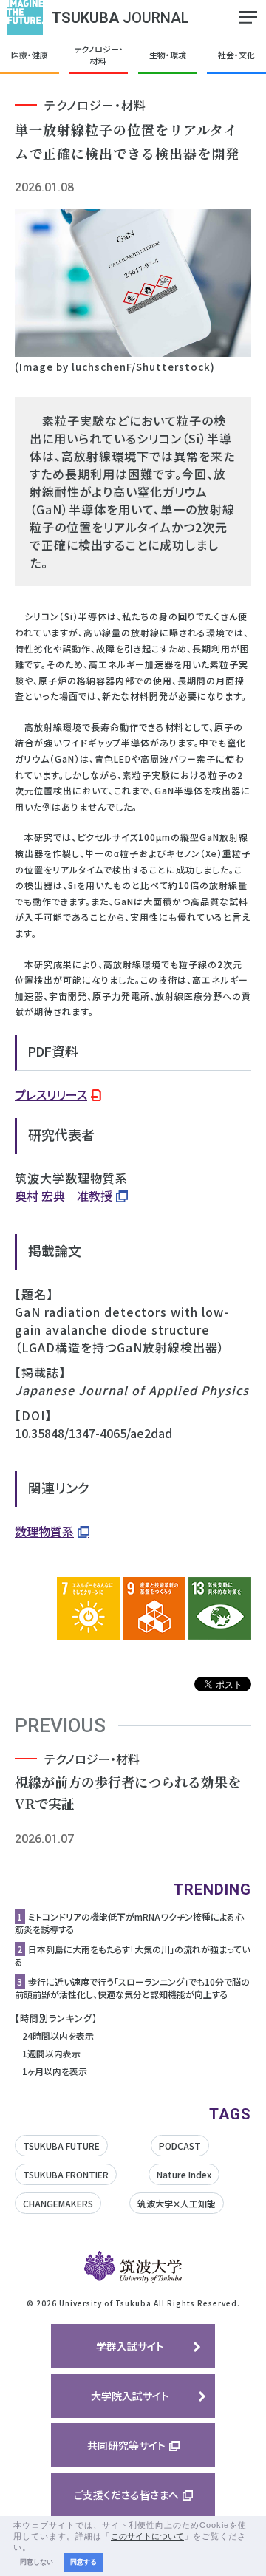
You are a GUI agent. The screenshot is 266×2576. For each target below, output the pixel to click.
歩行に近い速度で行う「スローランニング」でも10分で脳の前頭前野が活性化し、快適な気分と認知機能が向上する (132, 1988)
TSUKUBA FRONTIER (66, 2174)
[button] (35, 2548)
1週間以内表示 (51, 2053)
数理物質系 (44, 1531)
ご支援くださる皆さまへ (126, 2495)
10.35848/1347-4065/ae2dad (93, 1433)
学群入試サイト (130, 2346)
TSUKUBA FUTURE (61, 2146)
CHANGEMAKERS (58, 2203)
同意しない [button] (37, 2562)
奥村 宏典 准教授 (64, 1196)
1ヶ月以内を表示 (55, 2071)
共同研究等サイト (126, 2445)
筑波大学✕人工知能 (177, 2203)
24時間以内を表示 (58, 2035)
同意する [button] (83, 2562)
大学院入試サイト (130, 2396)
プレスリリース (51, 1094)
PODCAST (180, 2146)
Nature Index (184, 2174)
